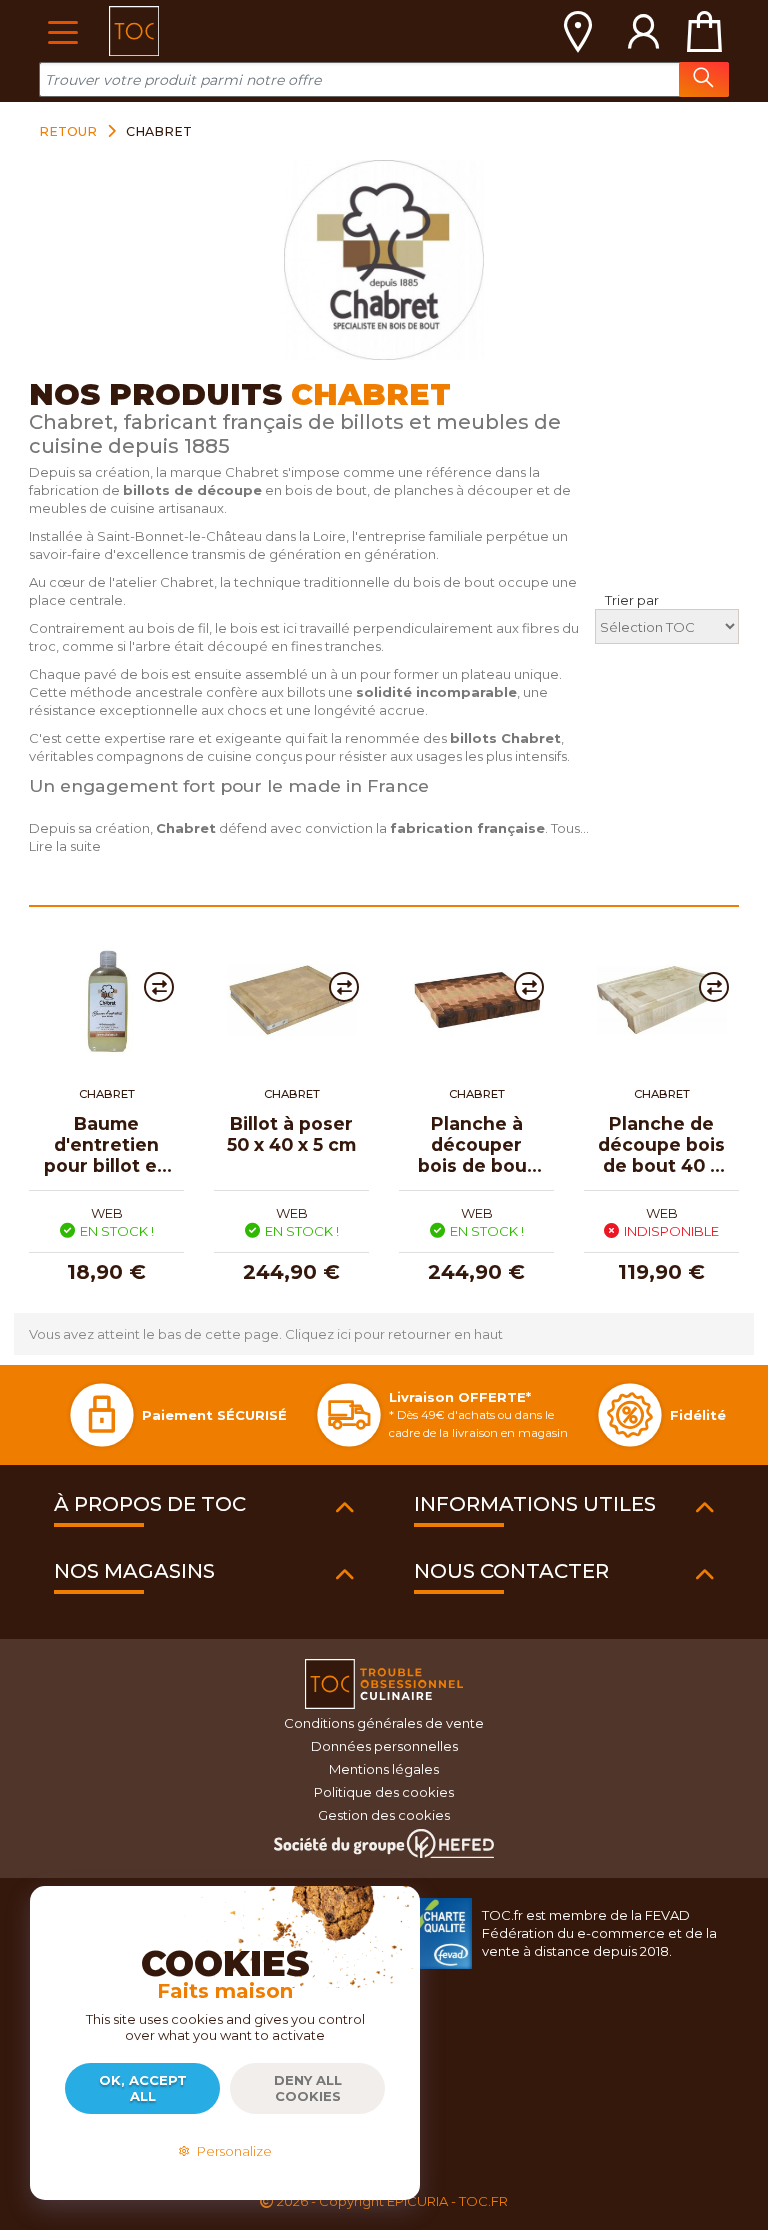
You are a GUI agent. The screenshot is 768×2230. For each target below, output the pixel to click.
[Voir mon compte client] (644, 31)
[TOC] (134, 31)
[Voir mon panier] (704, 31)
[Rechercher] (704, 79)
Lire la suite (65, 846)
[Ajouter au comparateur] (159, 987)
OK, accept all (143, 2088)
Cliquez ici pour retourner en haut (394, 1334)
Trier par (632, 600)
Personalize (231, 2151)
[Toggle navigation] (62, 30)
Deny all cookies (308, 2088)
